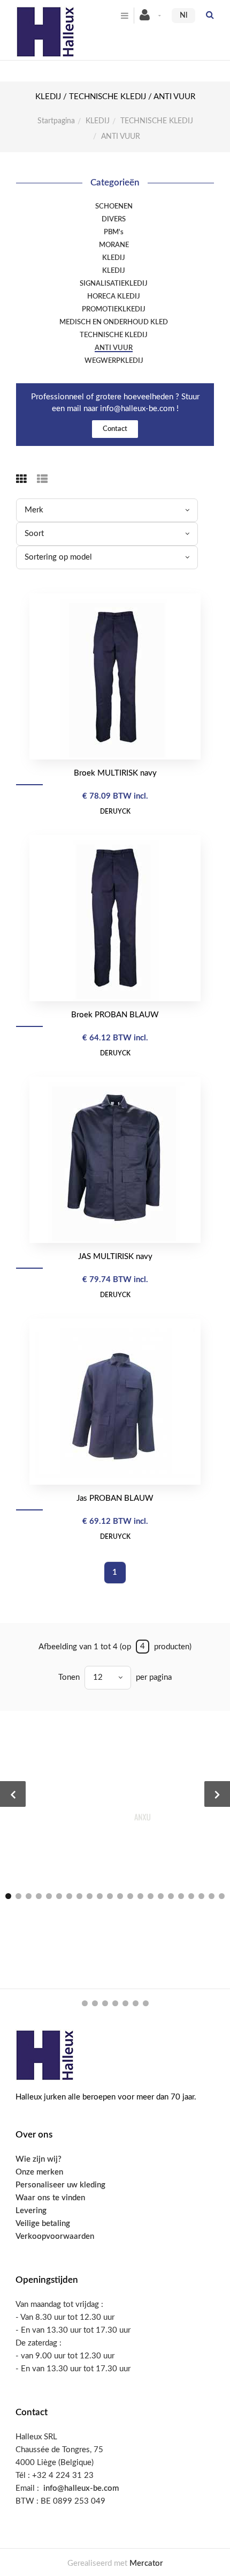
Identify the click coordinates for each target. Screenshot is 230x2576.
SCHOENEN (114, 206)
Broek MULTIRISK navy (115, 773)
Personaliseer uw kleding (60, 2185)
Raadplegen (120, 676)
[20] (201, 1896)
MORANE (114, 245)
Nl (183, 16)
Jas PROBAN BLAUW (115, 1498)
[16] (161, 1896)
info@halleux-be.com (81, 2488)
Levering (31, 2211)
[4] (39, 1896)
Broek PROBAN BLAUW (115, 1015)
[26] (115, 2003)
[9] (90, 1896)
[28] (136, 2003)
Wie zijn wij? (39, 2159)
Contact (115, 429)
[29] (146, 2003)
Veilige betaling (43, 2224)
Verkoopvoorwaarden (55, 2236)
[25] (105, 2003)
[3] (29, 1896)
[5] (49, 1896)
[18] (181, 1896)
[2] (18, 1896)
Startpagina (56, 121)
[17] (171, 1896)
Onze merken (39, 2172)
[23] (85, 2003)
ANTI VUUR (114, 348)
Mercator (146, 2563)
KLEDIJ (98, 121)
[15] (151, 1896)
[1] (8, 1896)
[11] (110, 1896)
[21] (212, 1896)
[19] (191, 1896)
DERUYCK (115, 811)
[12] (120, 1896)
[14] (140, 1896)
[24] (95, 2003)
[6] (59, 1896)
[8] (79, 1896)
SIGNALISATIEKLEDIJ (114, 284)
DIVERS (114, 219)
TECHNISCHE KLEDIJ (157, 121)
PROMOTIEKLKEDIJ (114, 309)
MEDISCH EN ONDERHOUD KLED (114, 322)
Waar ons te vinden (50, 2198)
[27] (125, 2003)
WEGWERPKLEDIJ (114, 361)
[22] (222, 1896)
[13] (130, 1896)
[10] (100, 1896)
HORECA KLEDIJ (114, 296)
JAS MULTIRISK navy (115, 1257)
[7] (69, 1896)
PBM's (114, 232)
